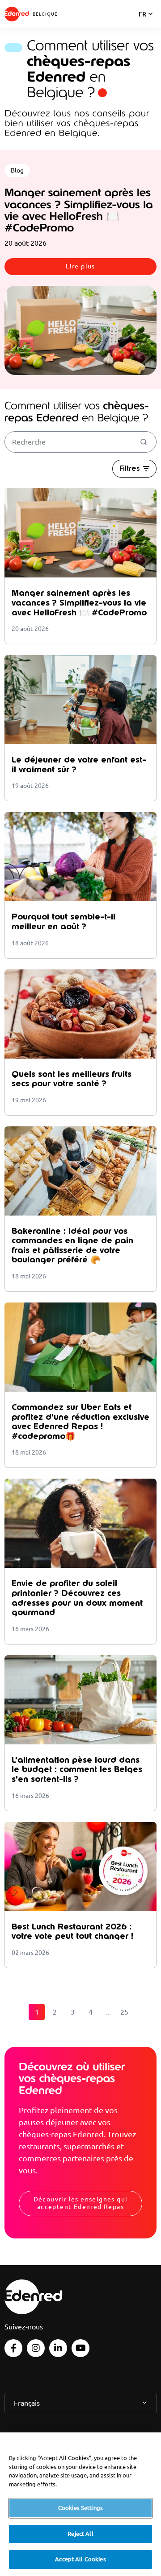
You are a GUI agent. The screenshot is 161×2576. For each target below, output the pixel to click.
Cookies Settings (80, 2508)
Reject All (80, 2534)
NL (142, 26)
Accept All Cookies (80, 2559)
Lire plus (80, 266)
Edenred (17, 14)
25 (124, 2012)
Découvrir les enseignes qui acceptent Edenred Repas (81, 2203)
